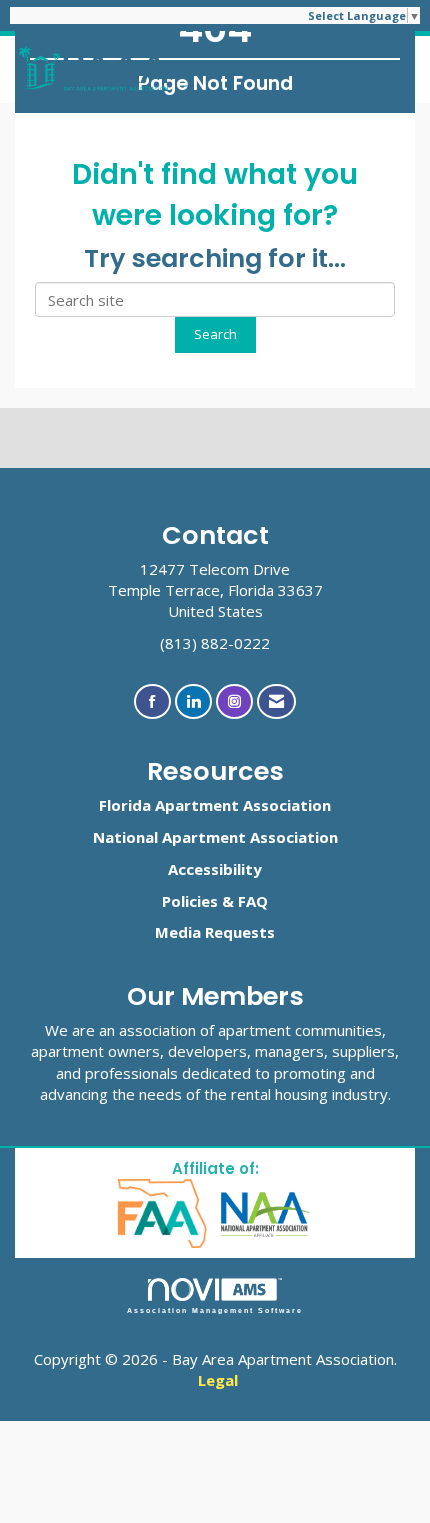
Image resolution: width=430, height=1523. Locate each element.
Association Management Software (215, 1310)
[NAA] (266, 1212)
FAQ (253, 901)
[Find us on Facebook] (152, 701)
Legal (218, 1380)
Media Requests (215, 932)
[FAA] (163, 1212)
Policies (190, 901)
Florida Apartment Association (215, 805)
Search (215, 334)
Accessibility (215, 869)
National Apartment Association (215, 837)
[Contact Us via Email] (276, 701)
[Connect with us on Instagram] (234, 701)
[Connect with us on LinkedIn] (193, 701)
